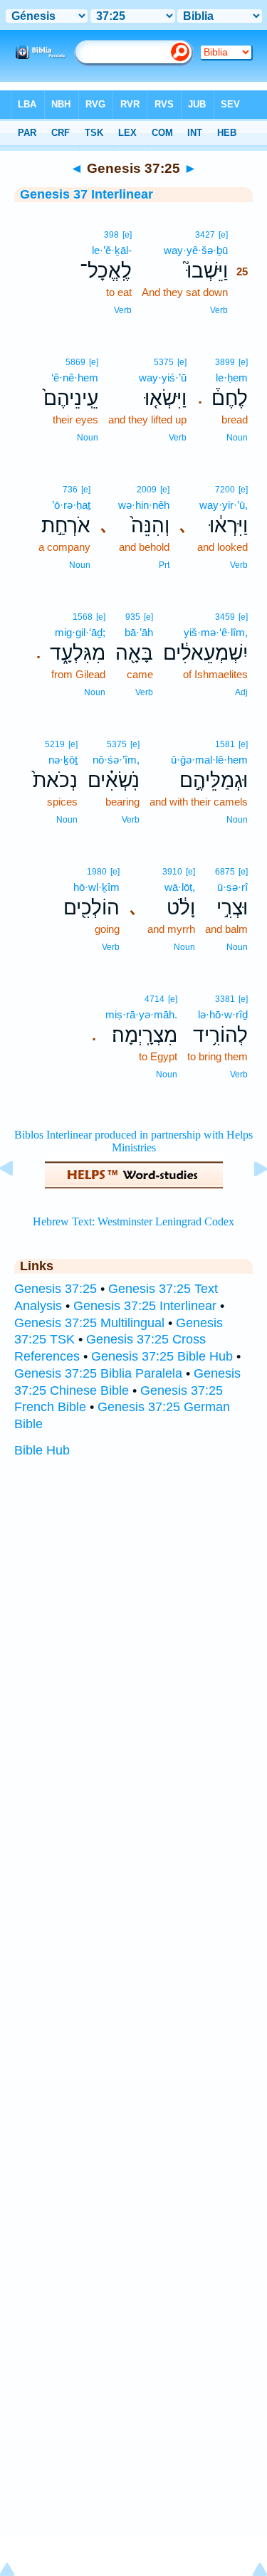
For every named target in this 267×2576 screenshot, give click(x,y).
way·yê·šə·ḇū (196, 250)
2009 (147, 490)
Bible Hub (42, 1450)
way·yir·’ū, (224, 505)
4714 (155, 999)
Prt (164, 565)
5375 (164, 362)
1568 (83, 617)
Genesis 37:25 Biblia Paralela (98, 1373)
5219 (55, 744)
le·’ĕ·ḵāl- (112, 250)
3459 (225, 617)
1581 (225, 744)
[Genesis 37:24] (18, 1200)
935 (133, 617)
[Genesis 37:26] (249, 1200)
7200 (225, 490)
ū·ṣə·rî (232, 887)
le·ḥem (232, 378)
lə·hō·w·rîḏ (223, 1014)
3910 (172, 872)
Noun (237, 438)
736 (70, 490)
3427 (205, 235)
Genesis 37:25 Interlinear (145, 1306)
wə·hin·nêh (144, 505)
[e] (223, 235)
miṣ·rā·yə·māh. (141, 1014)
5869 (75, 362)
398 (111, 235)
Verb (219, 310)
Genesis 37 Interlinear (87, 194)
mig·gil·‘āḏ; (80, 632)
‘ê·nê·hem (75, 378)
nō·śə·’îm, (116, 760)
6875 (225, 872)
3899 (225, 362)
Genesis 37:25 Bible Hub (162, 1356)
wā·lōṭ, (180, 887)
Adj (241, 692)
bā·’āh (139, 632)
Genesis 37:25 (56, 1289)
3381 (225, 999)
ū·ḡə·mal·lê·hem (209, 760)
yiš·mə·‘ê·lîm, (216, 632)
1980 (97, 872)
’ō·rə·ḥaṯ (71, 505)
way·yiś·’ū (163, 378)
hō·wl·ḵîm (96, 887)
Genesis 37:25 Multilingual (89, 1323)
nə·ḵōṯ (63, 760)
